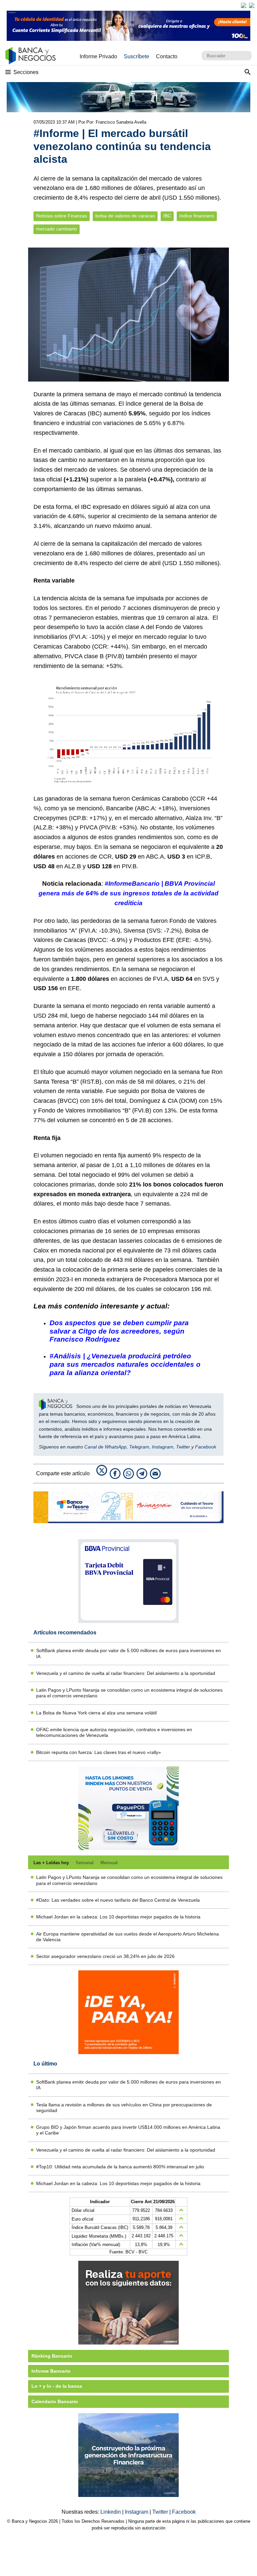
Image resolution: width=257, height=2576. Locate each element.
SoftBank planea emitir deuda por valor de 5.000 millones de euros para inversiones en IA (128, 1653)
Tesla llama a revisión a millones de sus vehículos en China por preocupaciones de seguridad (124, 2108)
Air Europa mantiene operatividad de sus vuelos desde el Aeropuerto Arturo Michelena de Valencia (127, 1937)
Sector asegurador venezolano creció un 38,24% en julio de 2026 (105, 1956)
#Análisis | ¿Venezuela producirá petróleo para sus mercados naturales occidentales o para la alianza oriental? (125, 1364)
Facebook (206, 1447)
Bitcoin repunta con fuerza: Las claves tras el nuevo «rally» (99, 1752)
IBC (167, 216)
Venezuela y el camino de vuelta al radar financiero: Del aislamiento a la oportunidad (126, 1673)
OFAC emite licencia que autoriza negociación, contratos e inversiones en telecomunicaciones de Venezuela (114, 1732)
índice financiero (197, 216)
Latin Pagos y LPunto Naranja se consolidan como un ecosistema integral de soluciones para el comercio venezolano (129, 1693)
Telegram (139, 1447)
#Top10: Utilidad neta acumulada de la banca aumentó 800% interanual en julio (120, 2167)
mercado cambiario (57, 229)
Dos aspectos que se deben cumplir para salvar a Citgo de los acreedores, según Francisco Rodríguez (119, 1331)
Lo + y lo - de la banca (57, 2386)
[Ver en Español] (252, 5)
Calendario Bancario (55, 2401)
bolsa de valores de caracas (125, 216)
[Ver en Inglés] (244, 5)
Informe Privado (98, 56)
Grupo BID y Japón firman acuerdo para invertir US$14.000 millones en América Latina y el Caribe (128, 2130)
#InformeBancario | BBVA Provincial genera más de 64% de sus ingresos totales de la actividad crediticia (128, 893)
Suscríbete (137, 56)
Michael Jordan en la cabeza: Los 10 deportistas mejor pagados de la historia (118, 1917)
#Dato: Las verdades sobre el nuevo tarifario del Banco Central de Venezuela (118, 1900)
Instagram (163, 1447)
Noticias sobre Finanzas (62, 216)
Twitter (183, 1447)
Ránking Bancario (52, 2356)
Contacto (167, 56)
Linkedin (111, 2512)
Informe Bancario (51, 2371)
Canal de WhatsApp (105, 1447)
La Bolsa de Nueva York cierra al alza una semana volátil (96, 1713)
